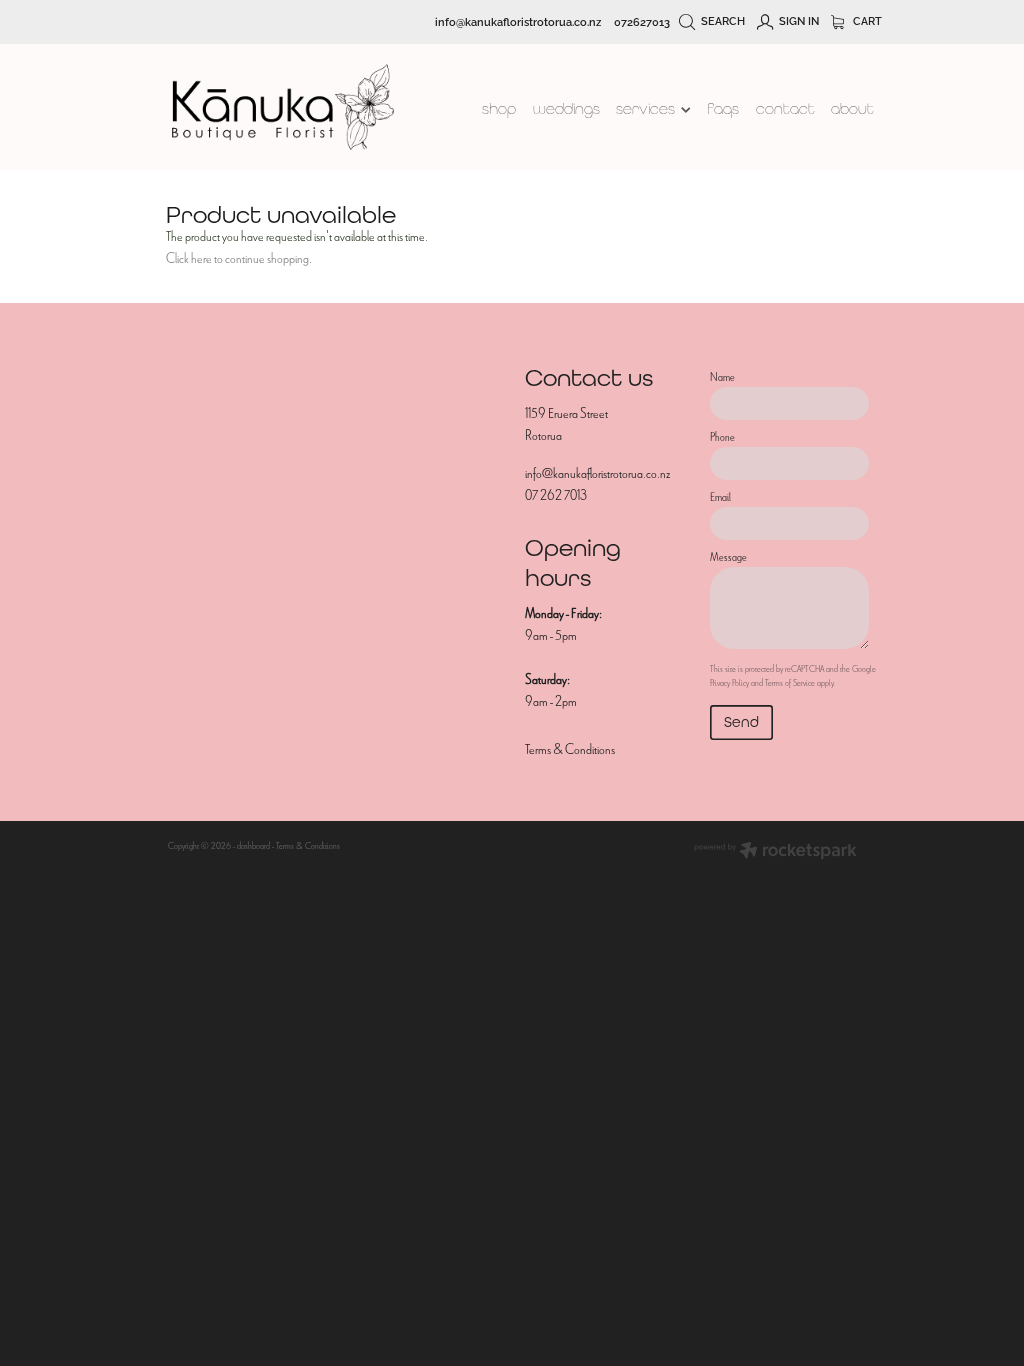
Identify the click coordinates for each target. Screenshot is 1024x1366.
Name (722, 377)
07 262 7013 (556, 495)
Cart (866, 20)
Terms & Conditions (570, 749)
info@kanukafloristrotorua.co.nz (518, 21)
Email (720, 497)
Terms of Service (790, 683)
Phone (722, 437)
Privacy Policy (729, 683)
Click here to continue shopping (237, 258)
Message (728, 557)
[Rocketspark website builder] (775, 852)
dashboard (253, 846)
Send (741, 721)
